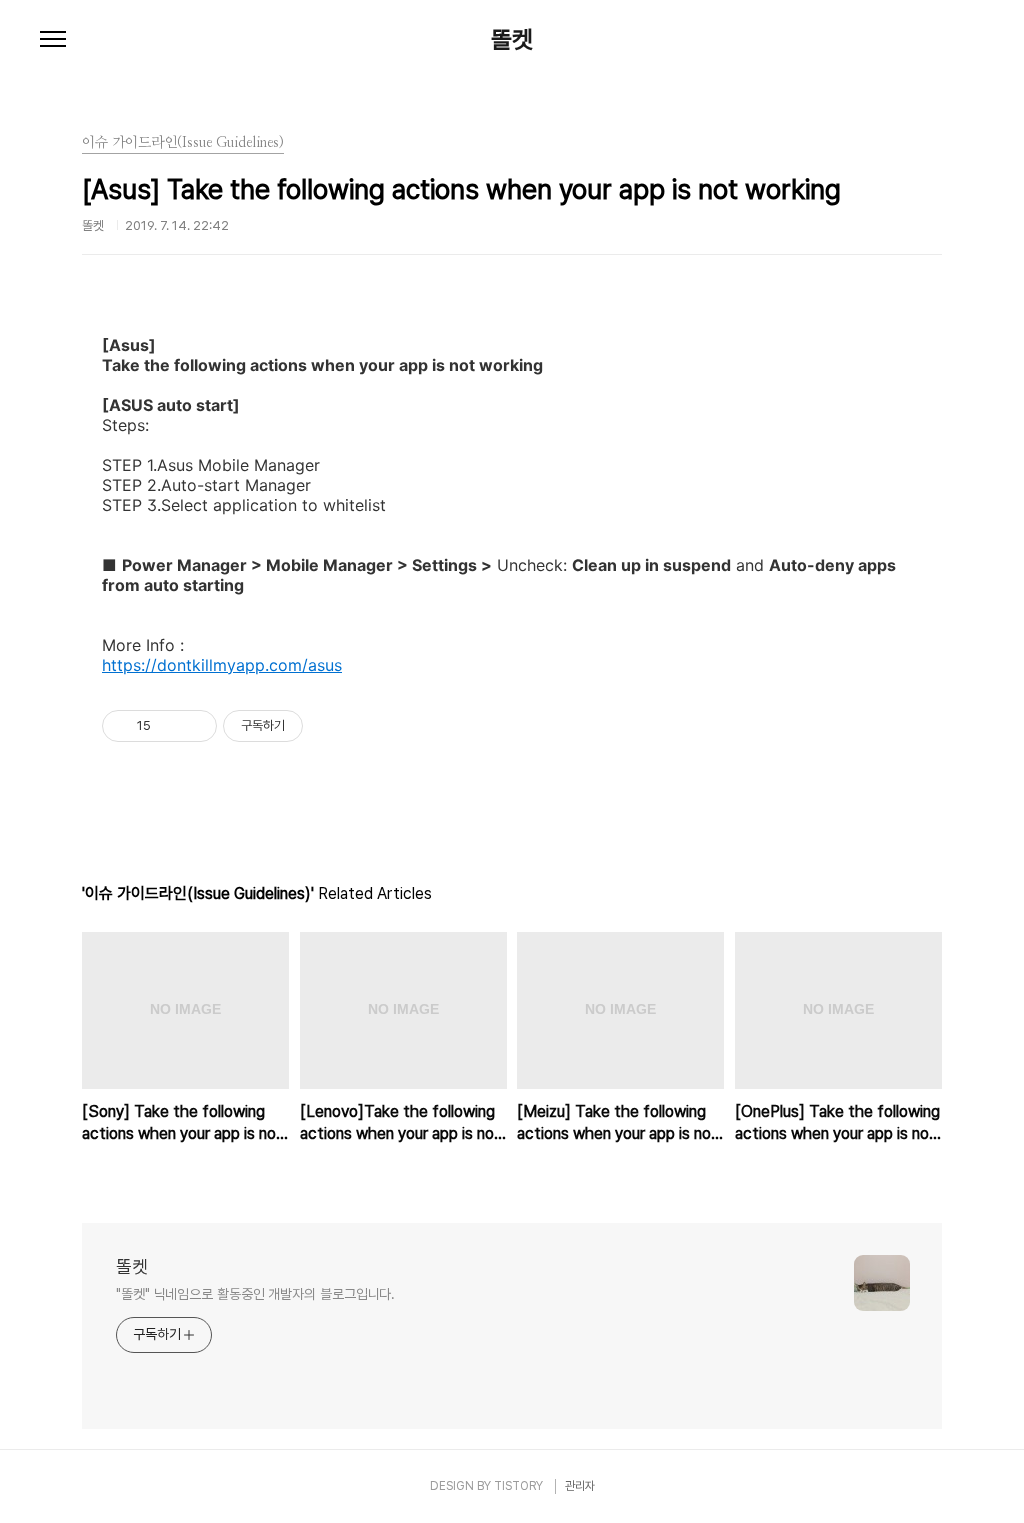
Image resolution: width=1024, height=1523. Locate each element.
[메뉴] (53, 40)
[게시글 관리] (194, 726)
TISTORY (518, 1486)
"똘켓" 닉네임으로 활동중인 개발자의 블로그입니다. (255, 1294)
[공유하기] (169, 726)
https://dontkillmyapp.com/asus (222, 665)
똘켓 (512, 40)
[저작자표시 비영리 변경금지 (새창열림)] (330, 726)
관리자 (580, 1486)
